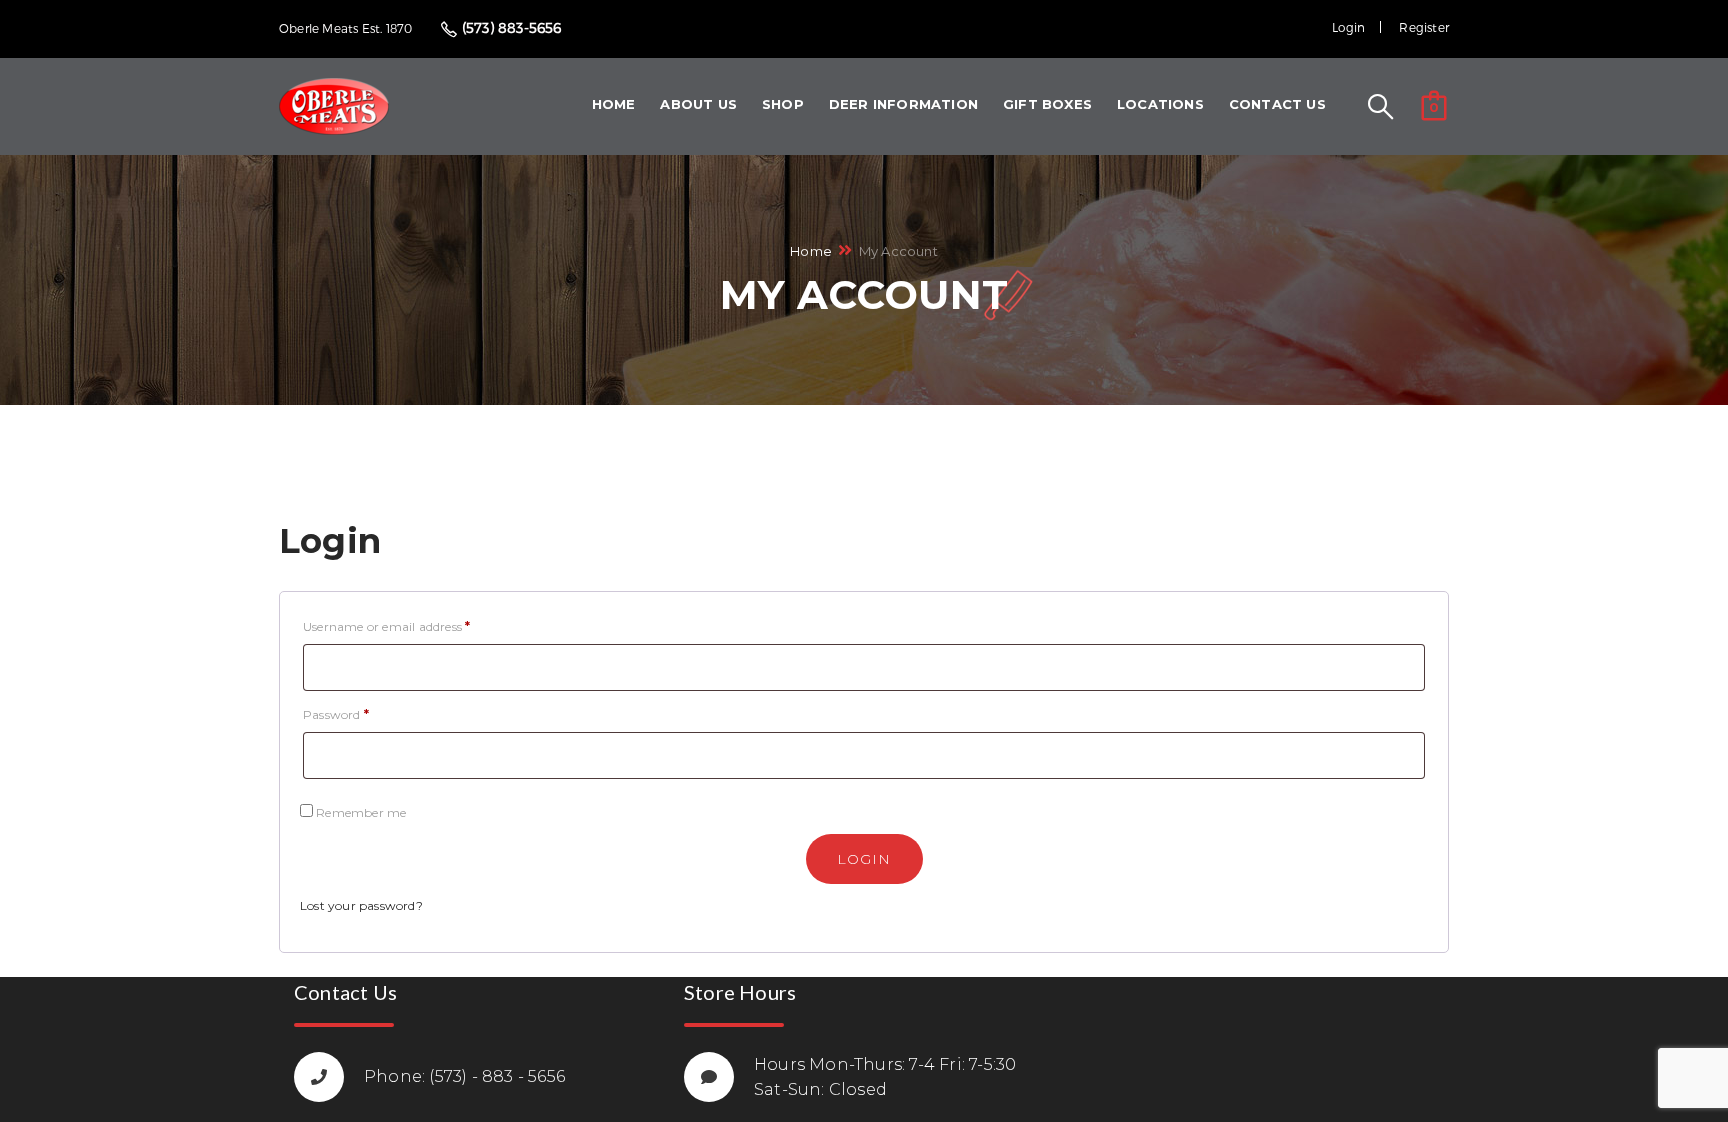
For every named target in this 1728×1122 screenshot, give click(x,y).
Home (614, 104)
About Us (698, 104)
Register (1424, 27)
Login (1348, 27)
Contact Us (1277, 104)
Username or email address (386, 626)
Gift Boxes (1047, 104)
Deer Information (903, 104)
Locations (1160, 104)
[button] (1434, 103)
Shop (783, 104)
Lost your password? (361, 905)
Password (336, 714)
